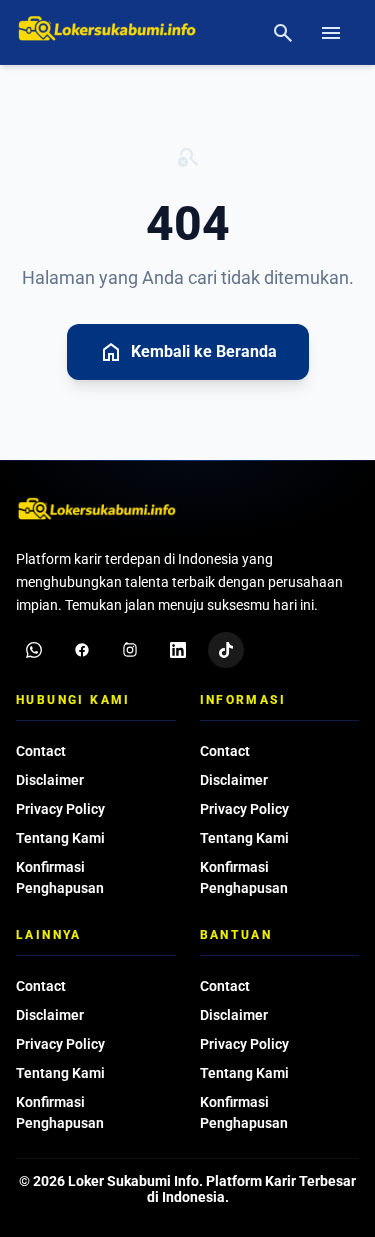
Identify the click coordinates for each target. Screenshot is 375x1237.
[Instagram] (130, 650)
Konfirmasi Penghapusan (60, 877)
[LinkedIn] (178, 650)
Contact (41, 751)
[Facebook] (82, 650)
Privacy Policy (60, 809)
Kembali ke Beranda (188, 352)
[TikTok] (226, 650)
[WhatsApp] (34, 650)
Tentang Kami (60, 838)
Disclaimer (50, 780)
